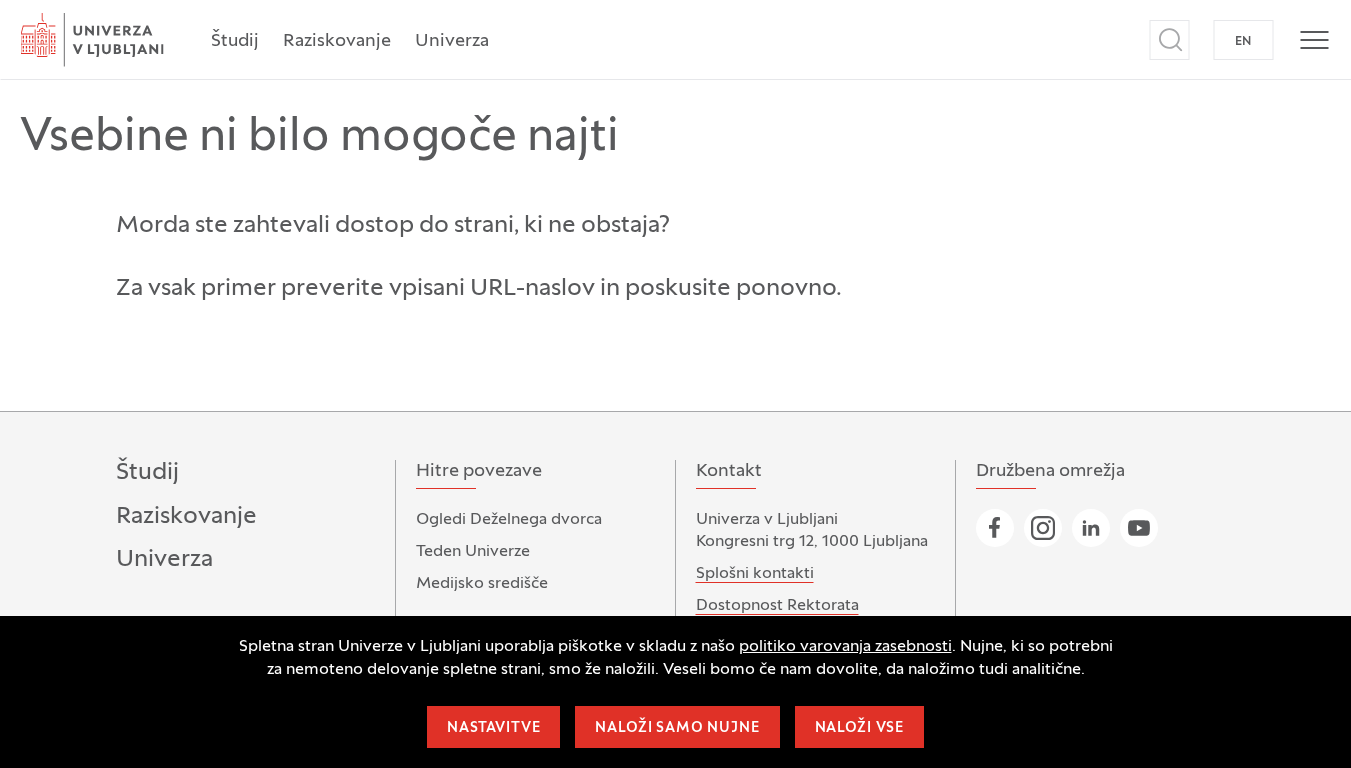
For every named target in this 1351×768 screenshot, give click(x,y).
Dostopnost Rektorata (777, 606)
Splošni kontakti (755, 574)
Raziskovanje (337, 41)
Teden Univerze (473, 552)
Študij (235, 41)
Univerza (452, 41)
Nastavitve (493, 728)
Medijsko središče (482, 584)
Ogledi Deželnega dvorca (509, 520)
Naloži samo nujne (677, 728)
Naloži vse (859, 728)
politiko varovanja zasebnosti (845, 647)
